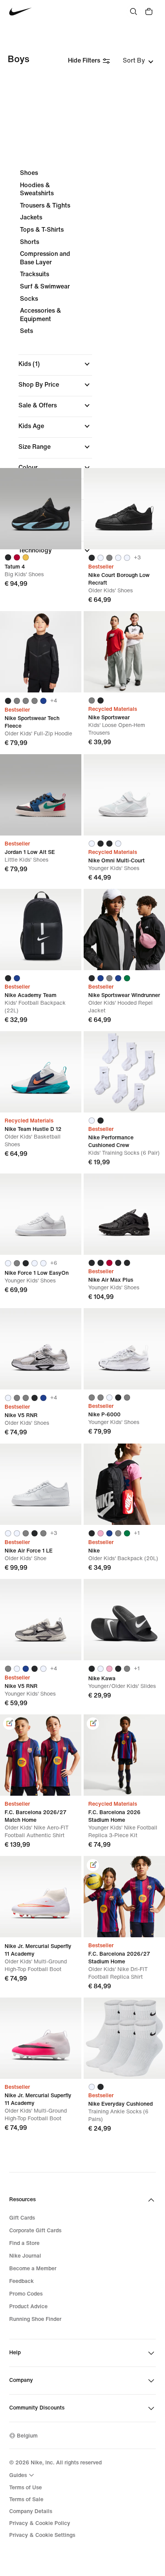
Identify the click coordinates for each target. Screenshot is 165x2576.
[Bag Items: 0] (149, 12)
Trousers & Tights (45, 205)
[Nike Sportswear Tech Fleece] (41, 652)
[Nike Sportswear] (124, 652)
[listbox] (138, 61)
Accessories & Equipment (40, 315)
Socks (29, 299)
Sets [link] (26, 331)
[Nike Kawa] (124, 1620)
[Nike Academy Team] (41, 930)
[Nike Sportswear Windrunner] (124, 930)
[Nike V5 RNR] (41, 1349)
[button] (55, 364)
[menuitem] (23, 2475)
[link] (9, 1724)
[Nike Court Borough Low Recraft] (124, 509)
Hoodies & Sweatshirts (37, 189)
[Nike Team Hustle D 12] (41, 1072)
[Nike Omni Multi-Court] (124, 795)
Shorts (30, 242)
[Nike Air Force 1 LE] (41, 1484)
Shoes (29, 173)
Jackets (31, 217)
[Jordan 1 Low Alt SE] (41, 795)
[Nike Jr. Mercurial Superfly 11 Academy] (41, 1897)
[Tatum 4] (41, 509)
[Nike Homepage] (21, 12)
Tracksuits (35, 274)
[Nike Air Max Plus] (124, 1214)
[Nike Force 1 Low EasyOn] (41, 1214)
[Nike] (124, 1484)
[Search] (134, 12)
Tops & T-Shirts (42, 230)
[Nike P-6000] (124, 1349)
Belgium (27, 2436)
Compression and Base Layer (45, 258)
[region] (82, 364)
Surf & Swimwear (45, 286)
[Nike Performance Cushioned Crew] (124, 1072)
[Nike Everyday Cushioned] (124, 2038)
